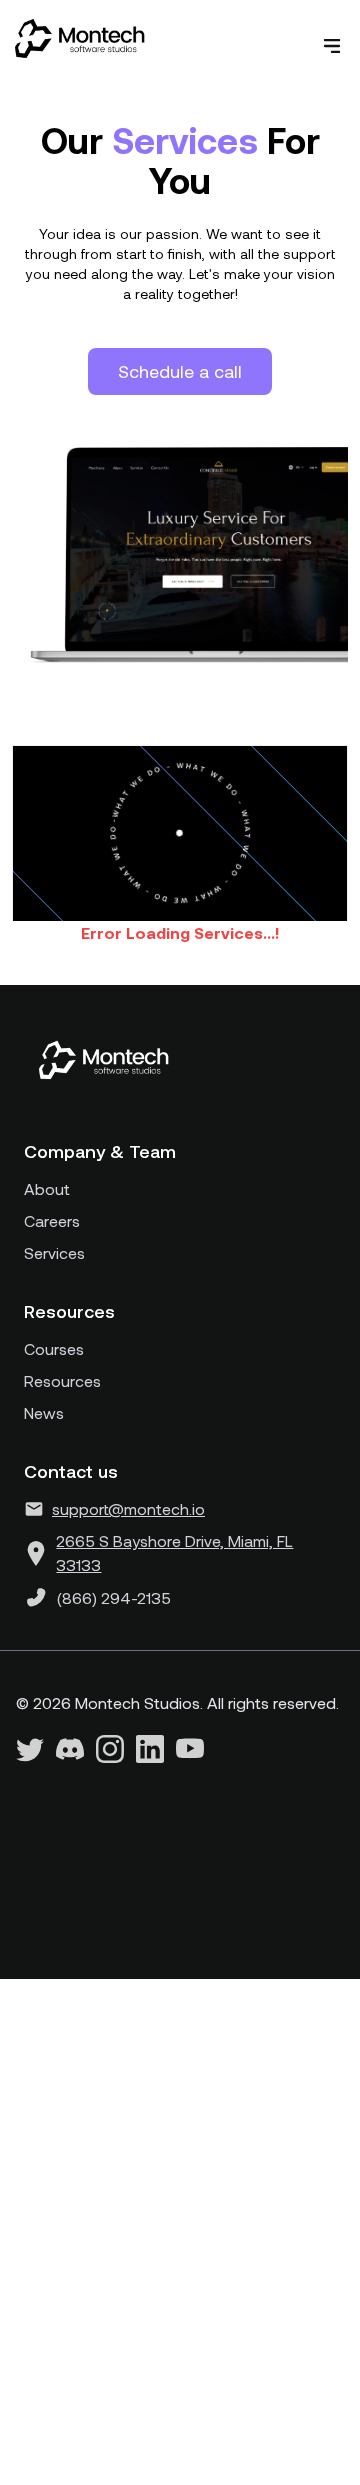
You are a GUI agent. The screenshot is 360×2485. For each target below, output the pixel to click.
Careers (52, 1220)
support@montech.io (128, 1508)
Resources (62, 1380)
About (47, 1188)
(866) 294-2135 (114, 1597)
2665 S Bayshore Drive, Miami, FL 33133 (174, 1552)
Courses (54, 1348)
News (44, 1412)
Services (54, 1252)
